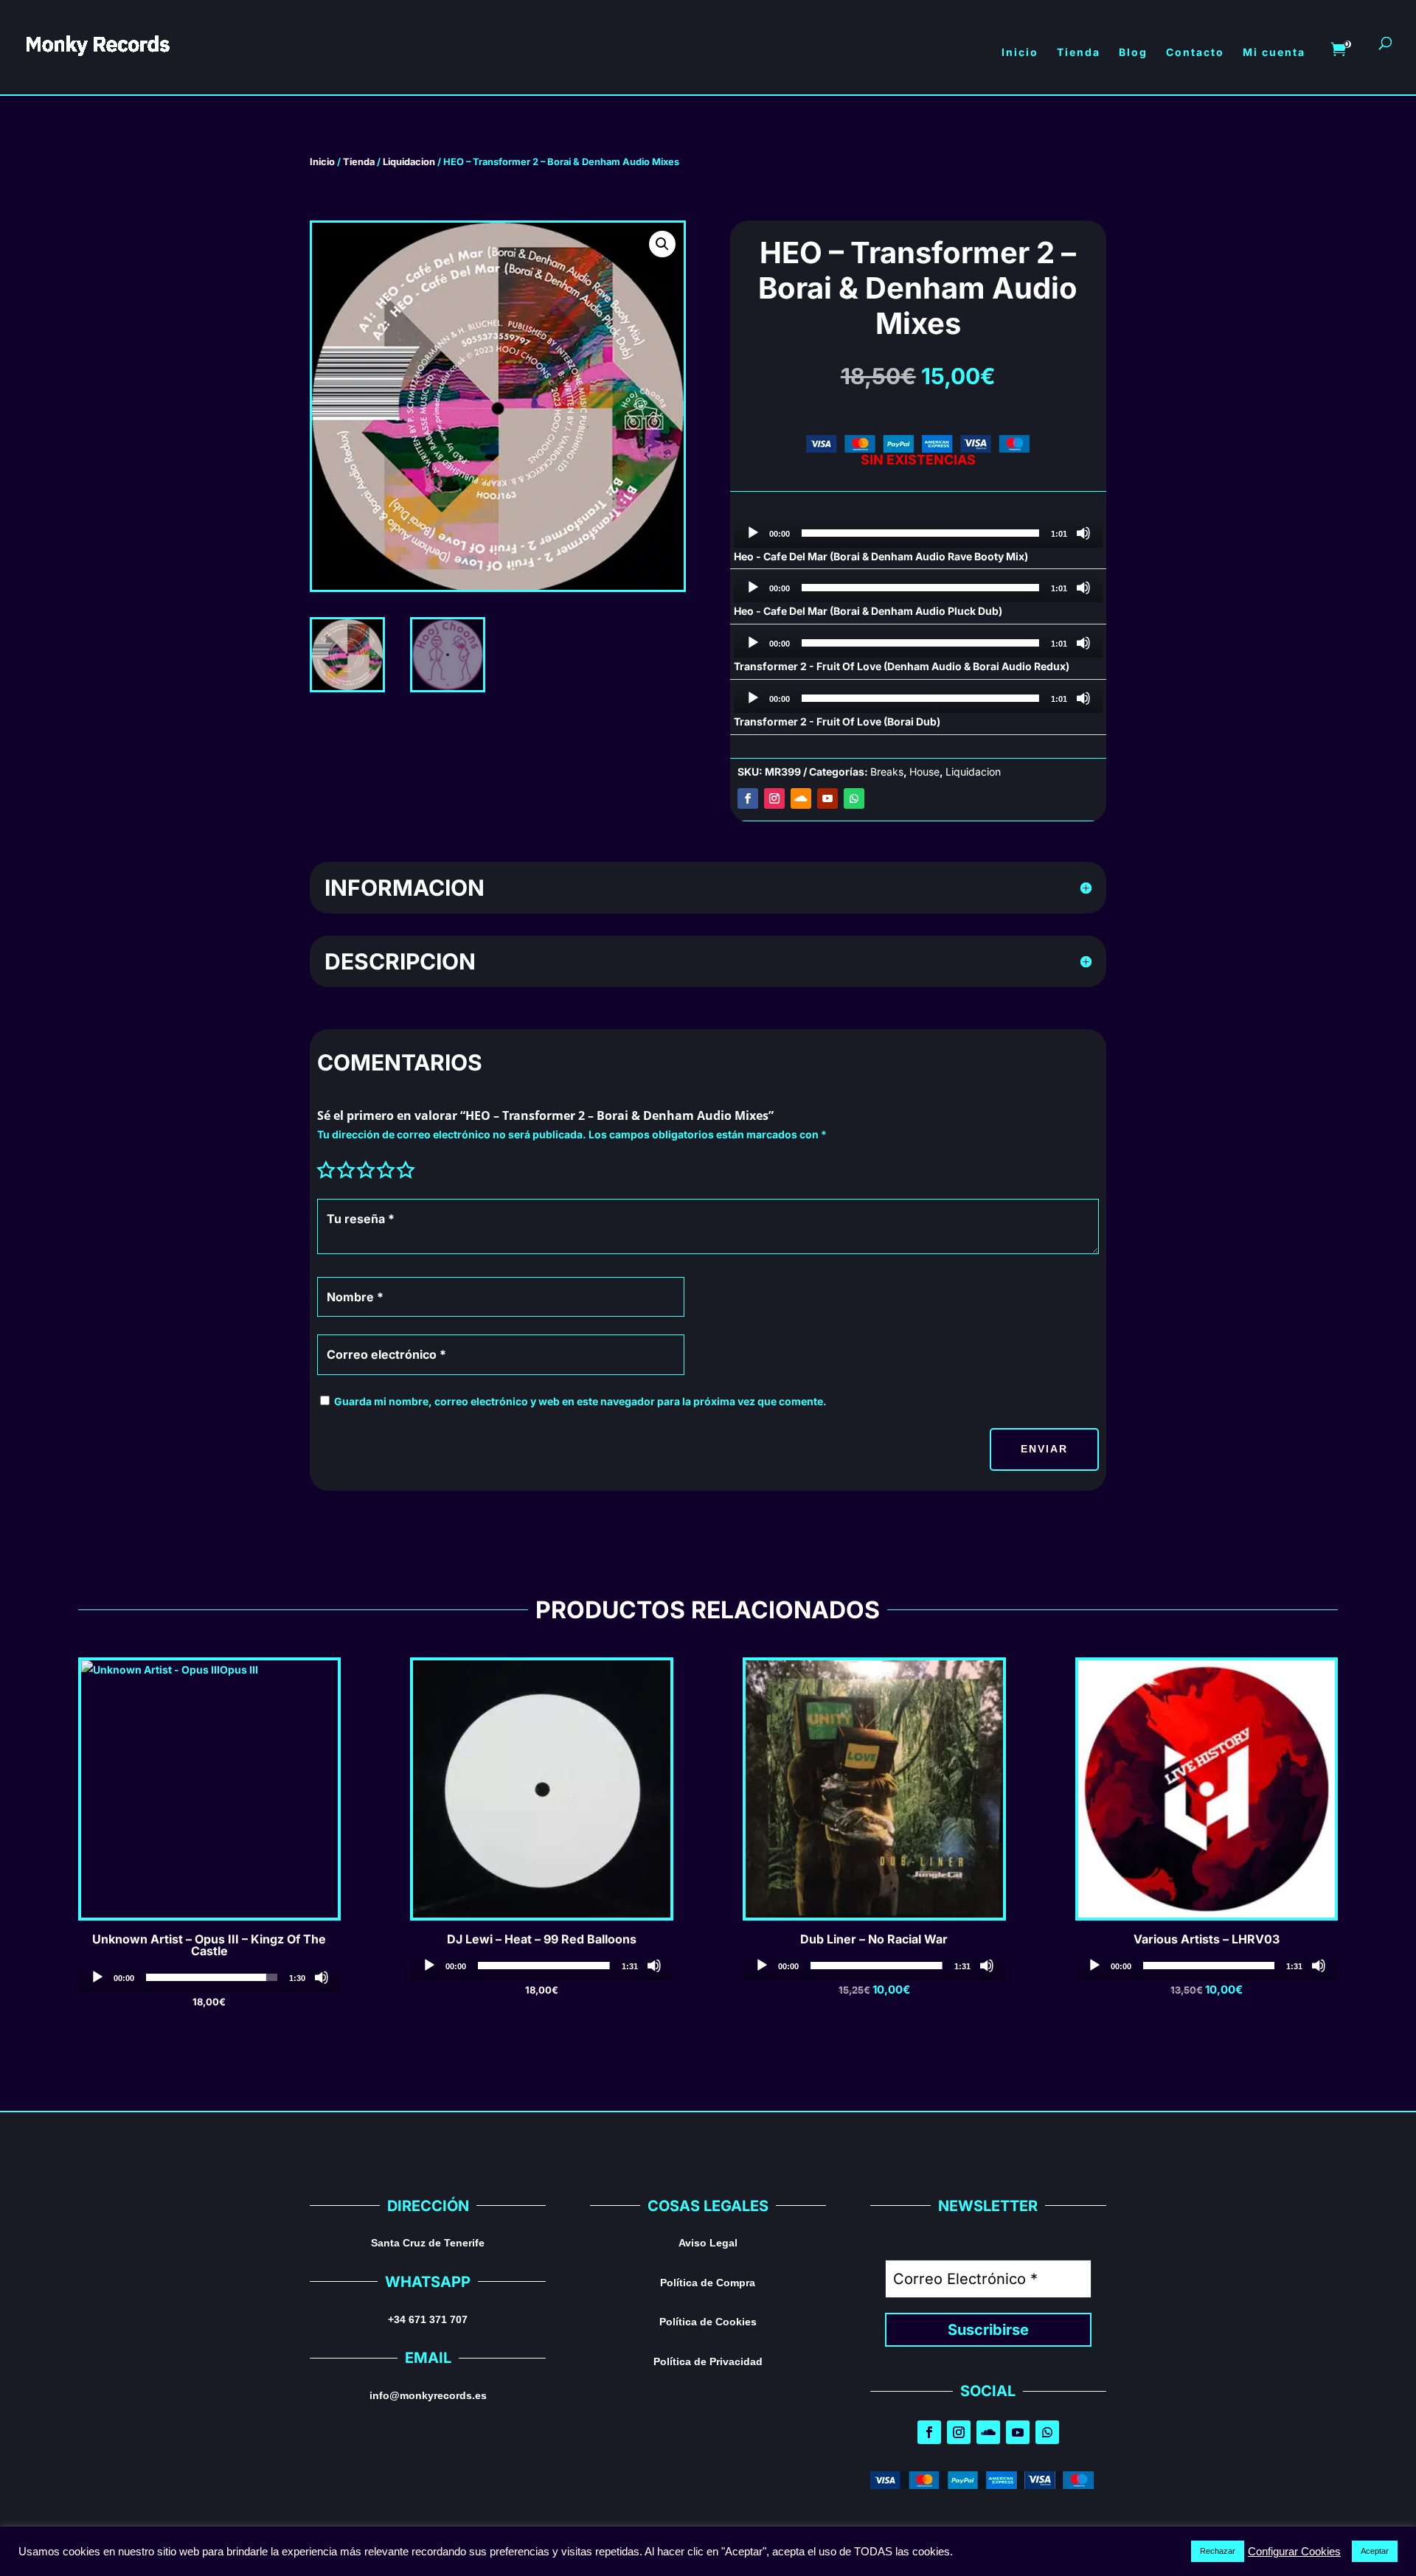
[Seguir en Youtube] (827, 798)
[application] (918, 533)
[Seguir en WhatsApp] (854, 798)
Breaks (887, 772)
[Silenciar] (1083, 533)
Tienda (359, 162)
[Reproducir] (753, 533)
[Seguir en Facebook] (748, 798)
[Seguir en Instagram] (774, 798)
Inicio (322, 162)
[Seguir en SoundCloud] (801, 798)
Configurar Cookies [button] (1294, 2552)
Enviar (1044, 1449)
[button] (662, 244)
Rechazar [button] (1218, 2551)
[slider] (920, 533)
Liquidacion (409, 162)
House (924, 772)
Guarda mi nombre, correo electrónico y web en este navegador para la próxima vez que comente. (580, 1401)
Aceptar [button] (1375, 2551)
